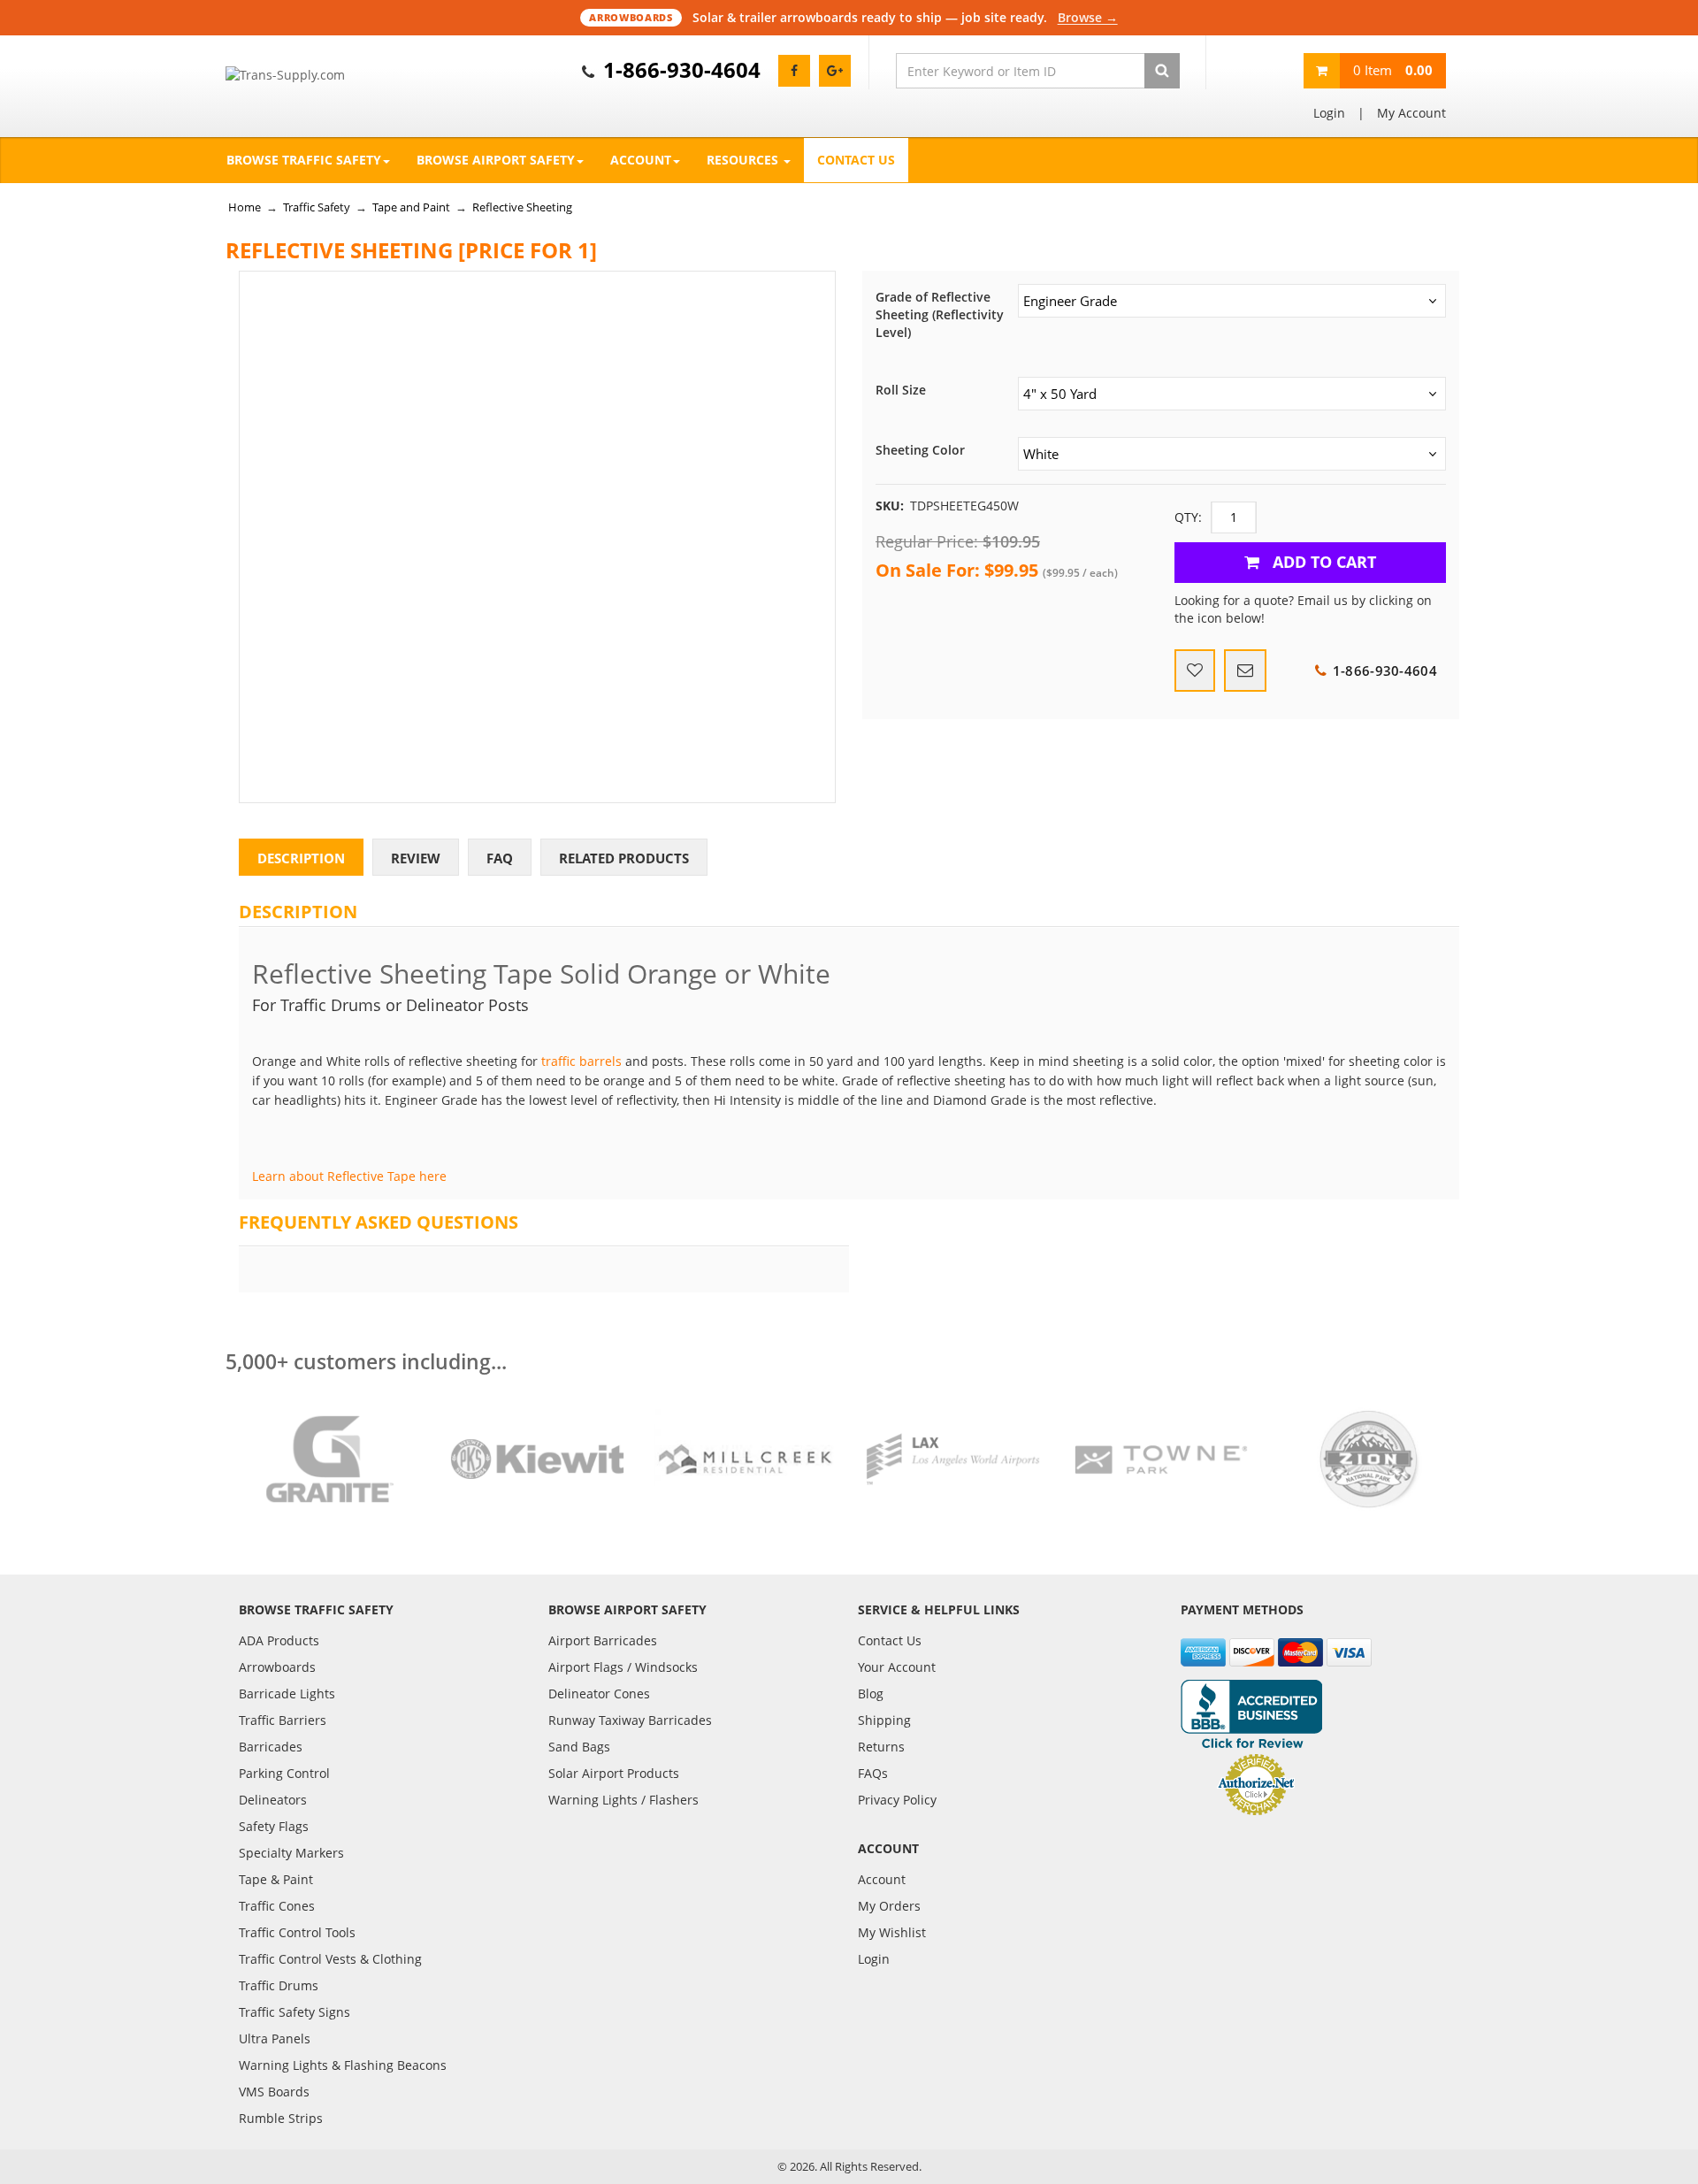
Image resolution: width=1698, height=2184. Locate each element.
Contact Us (856, 160)
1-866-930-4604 (682, 69)
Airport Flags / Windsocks (623, 1667)
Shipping (884, 1720)
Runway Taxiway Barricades (630, 1720)
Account (641, 160)
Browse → (1088, 17)
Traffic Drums (279, 1985)
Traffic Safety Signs (294, 2012)
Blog (871, 1694)
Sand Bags (579, 1747)
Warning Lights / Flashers (623, 1800)
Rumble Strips (281, 2118)
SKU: (890, 506)
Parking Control (284, 1773)
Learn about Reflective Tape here (349, 1176)
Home (245, 207)
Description (301, 858)
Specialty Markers (291, 1853)
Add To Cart (1322, 562)
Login (1329, 113)
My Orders (889, 1906)
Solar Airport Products (614, 1773)
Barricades (271, 1747)
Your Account (897, 1667)
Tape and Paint (411, 207)
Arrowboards (277, 1667)
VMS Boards (274, 2092)
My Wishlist (892, 1932)
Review (416, 858)
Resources (744, 160)
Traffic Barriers (283, 1720)
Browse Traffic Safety (304, 160)
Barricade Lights (287, 1694)
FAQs (873, 1773)
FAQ (500, 858)
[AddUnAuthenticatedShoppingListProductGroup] (1195, 671)
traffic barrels (581, 1061)
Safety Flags (274, 1826)
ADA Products (279, 1640)
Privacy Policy (897, 1800)
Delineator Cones (599, 1694)
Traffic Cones (277, 1906)
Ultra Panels (275, 2038)
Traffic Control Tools (297, 1932)
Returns (881, 1747)
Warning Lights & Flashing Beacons (343, 2065)
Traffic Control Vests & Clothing (330, 1959)
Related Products (624, 858)
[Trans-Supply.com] (329, 75)
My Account (1411, 113)
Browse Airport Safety (496, 160)
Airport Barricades (603, 1640)
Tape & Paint (276, 1879)
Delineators (273, 1800)
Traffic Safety (317, 207)
